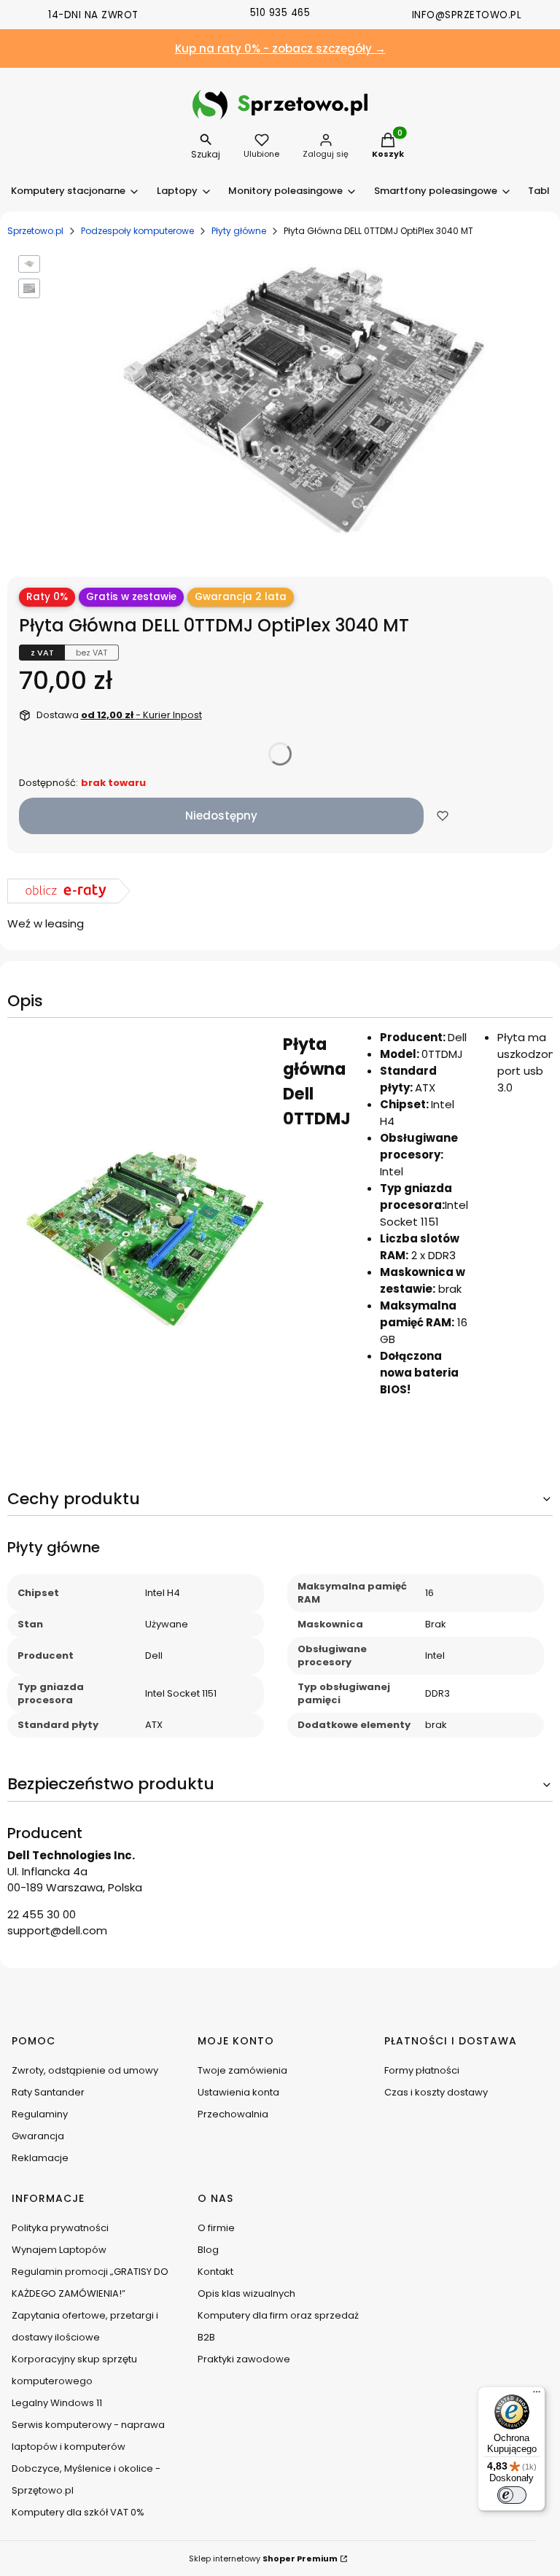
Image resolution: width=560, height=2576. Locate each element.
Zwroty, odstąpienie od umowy (85, 2070)
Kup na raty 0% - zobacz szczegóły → (280, 48)
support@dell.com (57, 1930)
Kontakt (215, 2272)
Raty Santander (48, 2092)
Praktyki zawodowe (244, 2359)
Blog (208, 2250)
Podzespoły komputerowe (137, 231)
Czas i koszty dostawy (436, 2092)
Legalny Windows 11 (57, 2403)
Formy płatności (422, 2070)
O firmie (216, 2228)
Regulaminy (40, 2114)
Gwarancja (38, 2136)
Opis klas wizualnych (246, 2293)
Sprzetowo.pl (35, 231)
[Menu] (537, 2395)
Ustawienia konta (238, 2092)
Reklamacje (40, 2158)
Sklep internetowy (263, 2559)
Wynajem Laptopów (59, 2250)
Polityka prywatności (60, 2228)
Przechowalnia (233, 2114)
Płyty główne (239, 231)
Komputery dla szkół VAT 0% (78, 2512)
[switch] (512, 2495)
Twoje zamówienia (242, 2070)
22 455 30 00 (42, 1914)
